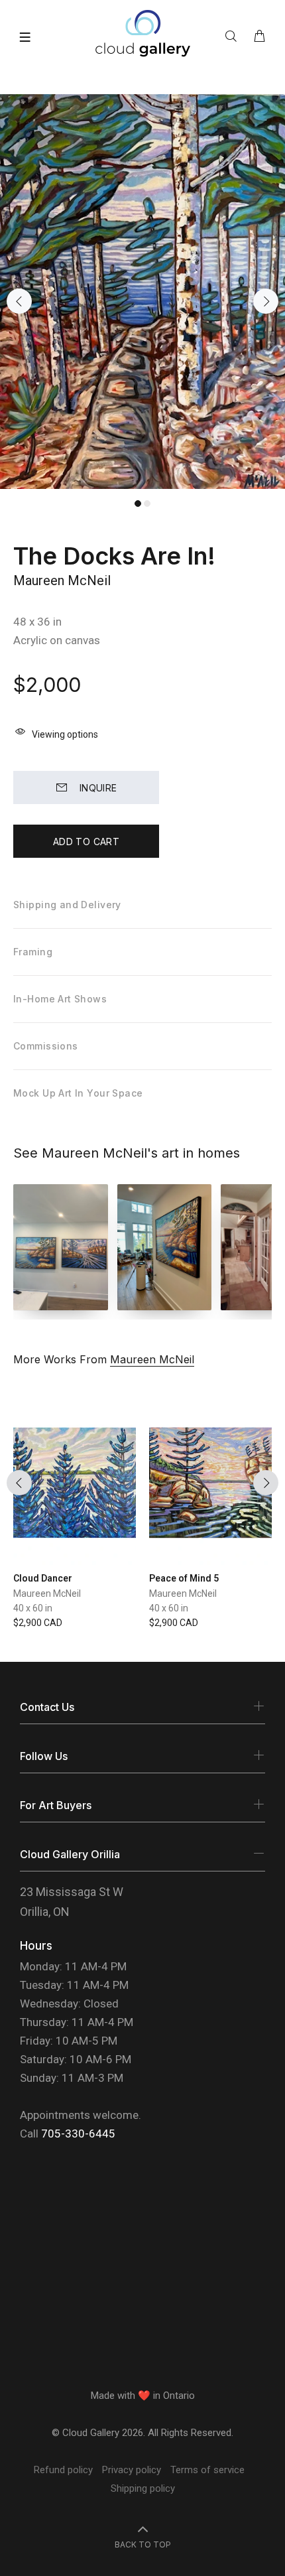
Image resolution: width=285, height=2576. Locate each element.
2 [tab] (147, 504)
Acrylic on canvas (57, 640)
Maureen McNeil (62, 580)
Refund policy (63, 2470)
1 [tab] (138, 504)
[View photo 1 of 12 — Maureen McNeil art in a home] (61, 1247)
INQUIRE (98, 788)
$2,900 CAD (38, 1623)
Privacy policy (132, 2470)
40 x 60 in (33, 1608)
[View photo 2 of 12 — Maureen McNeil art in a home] (165, 1247)
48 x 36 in (37, 622)
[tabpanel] (142, 292)
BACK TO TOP (143, 2544)
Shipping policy (143, 2488)
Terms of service (207, 2470)
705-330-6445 (78, 2134)
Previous (19, 301)
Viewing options (65, 734)
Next (266, 301)
